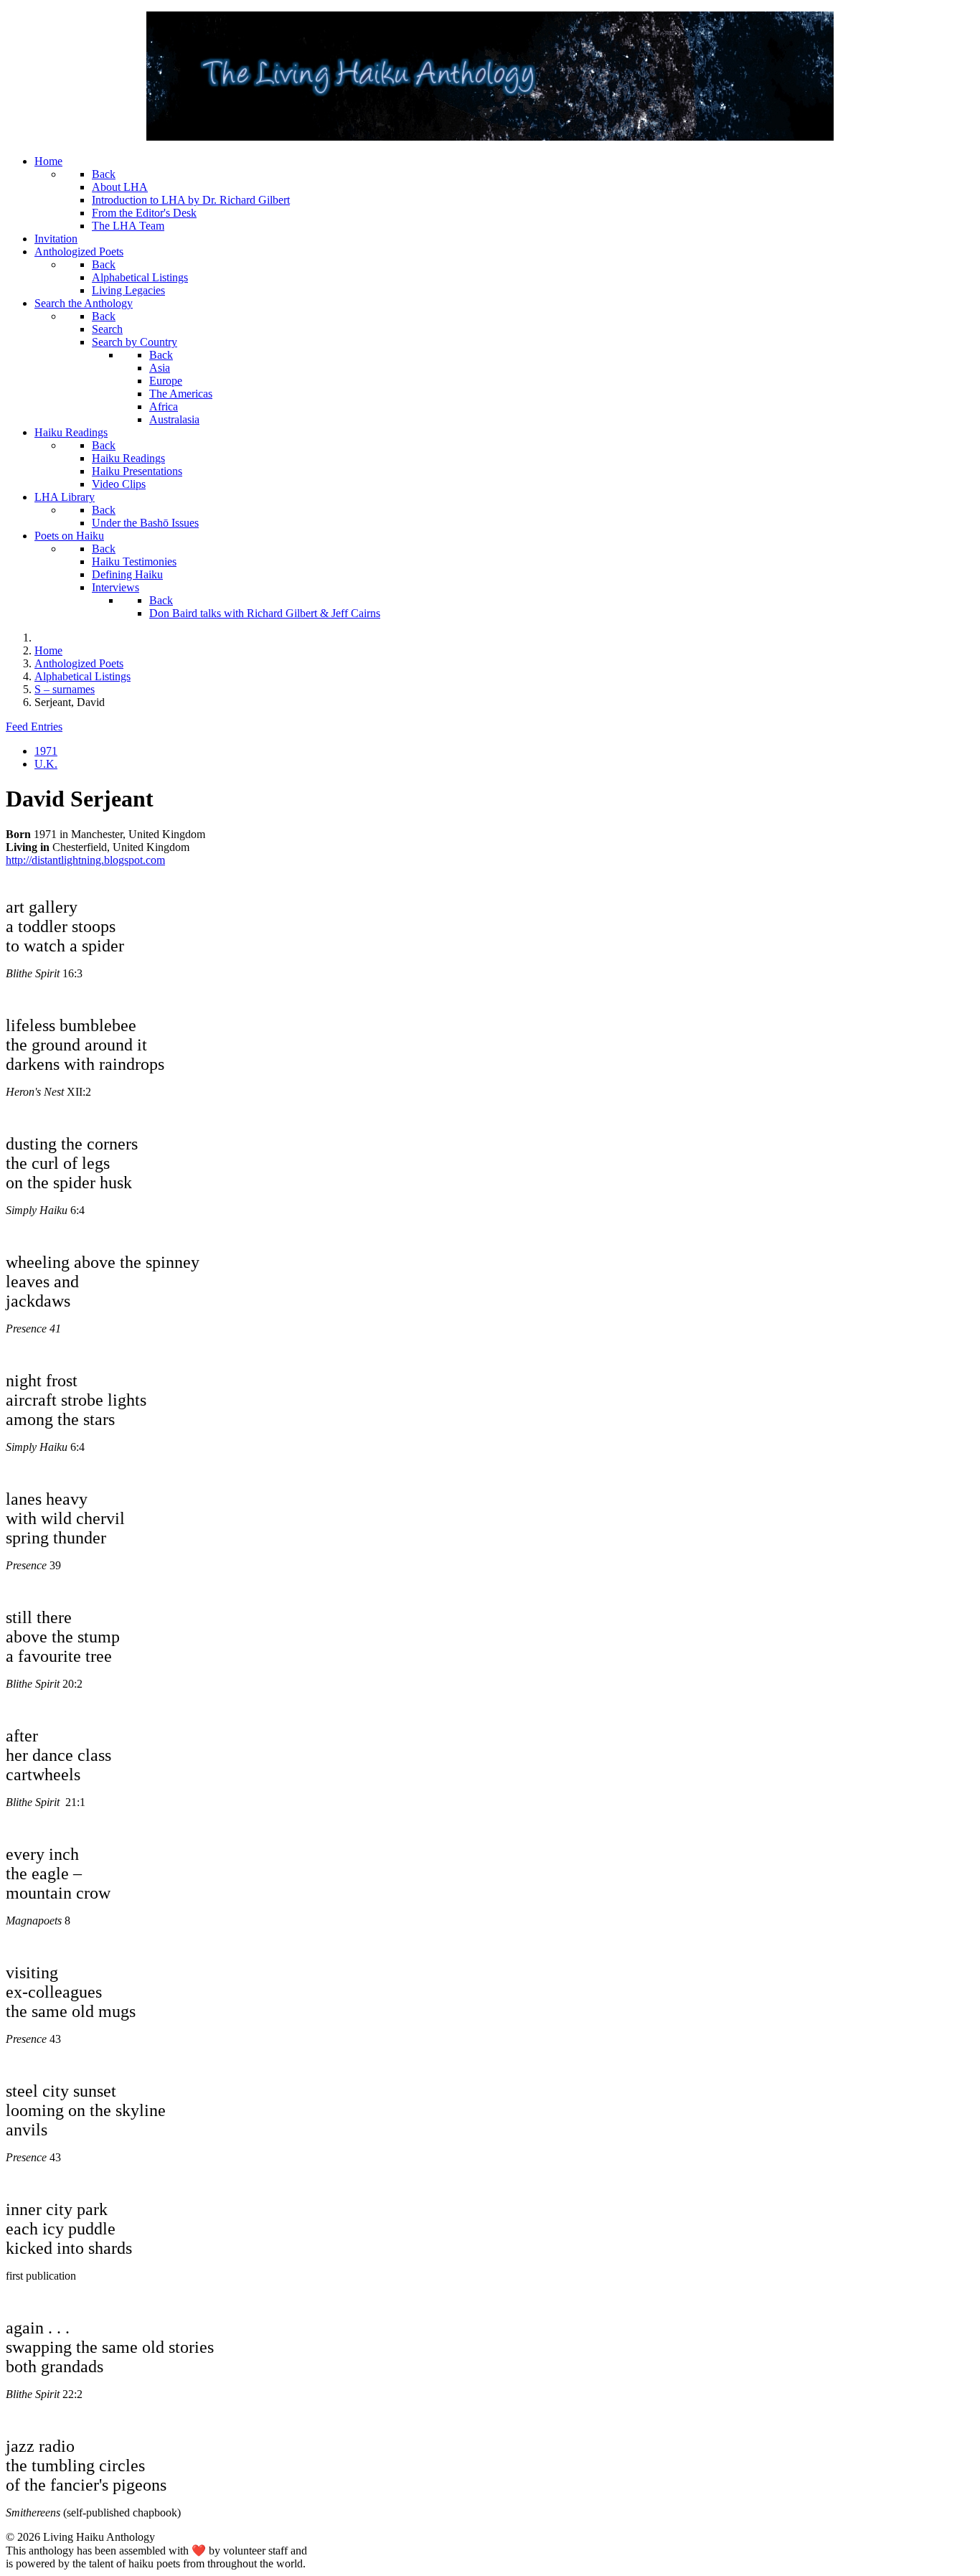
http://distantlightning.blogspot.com (85, 860)
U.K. (46, 764)
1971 (46, 751)
